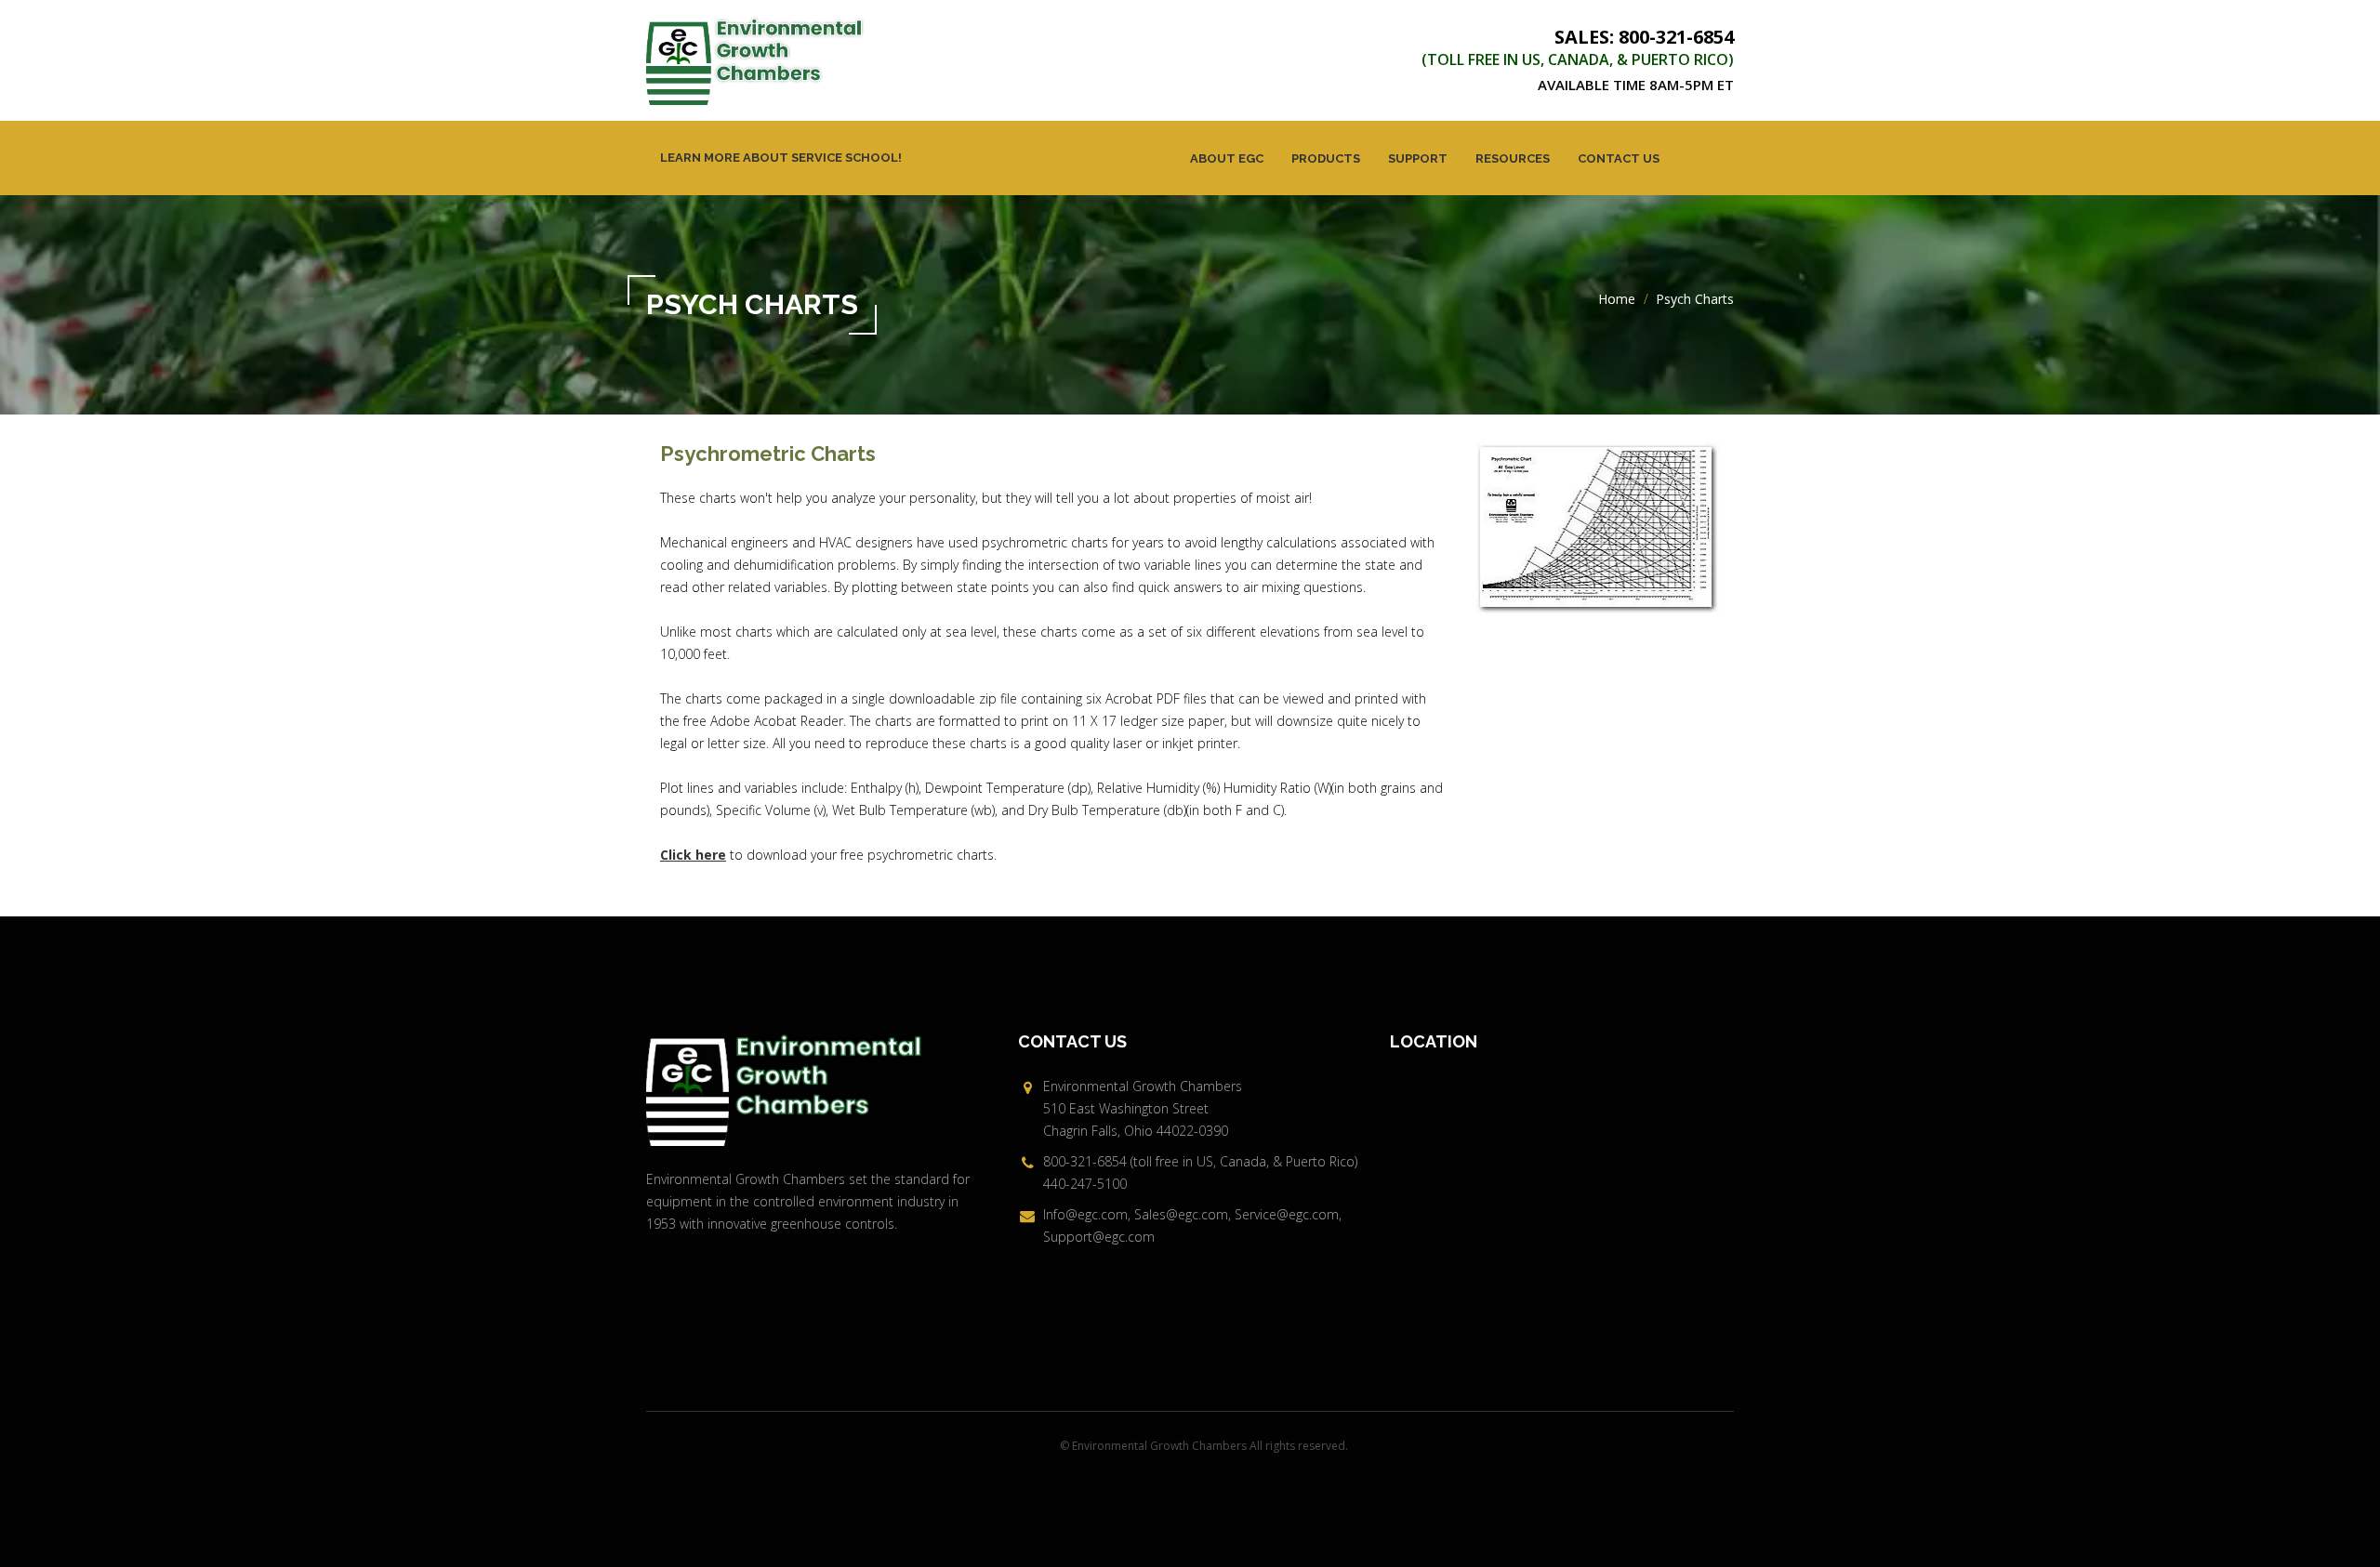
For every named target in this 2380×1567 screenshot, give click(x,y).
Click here (693, 855)
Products (1326, 158)
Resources (1513, 158)
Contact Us (1619, 158)
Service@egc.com (1287, 1214)
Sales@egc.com (1181, 1214)
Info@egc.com (1085, 1214)
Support (1418, 158)
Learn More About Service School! (781, 158)
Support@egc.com (1099, 1237)
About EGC (1227, 158)
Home (1617, 299)
